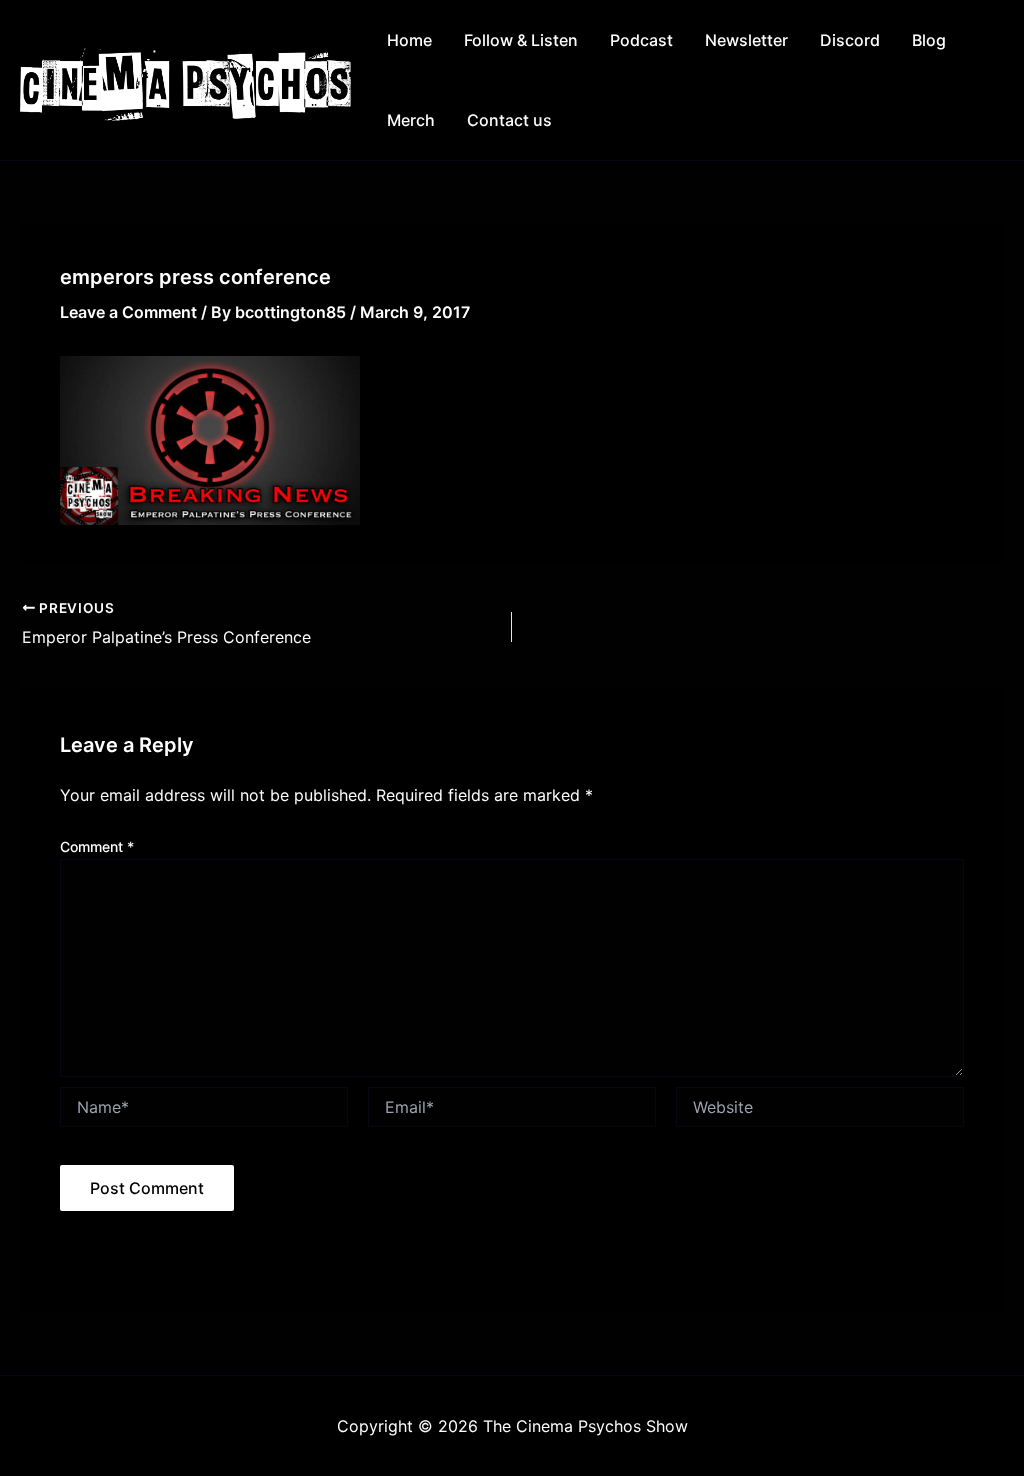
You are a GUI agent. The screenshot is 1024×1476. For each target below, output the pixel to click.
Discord (850, 40)
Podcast (641, 40)
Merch (411, 120)
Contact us (509, 120)
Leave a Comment (128, 312)
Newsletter (746, 40)
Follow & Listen (521, 40)
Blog (929, 40)
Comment (97, 846)
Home (409, 40)
